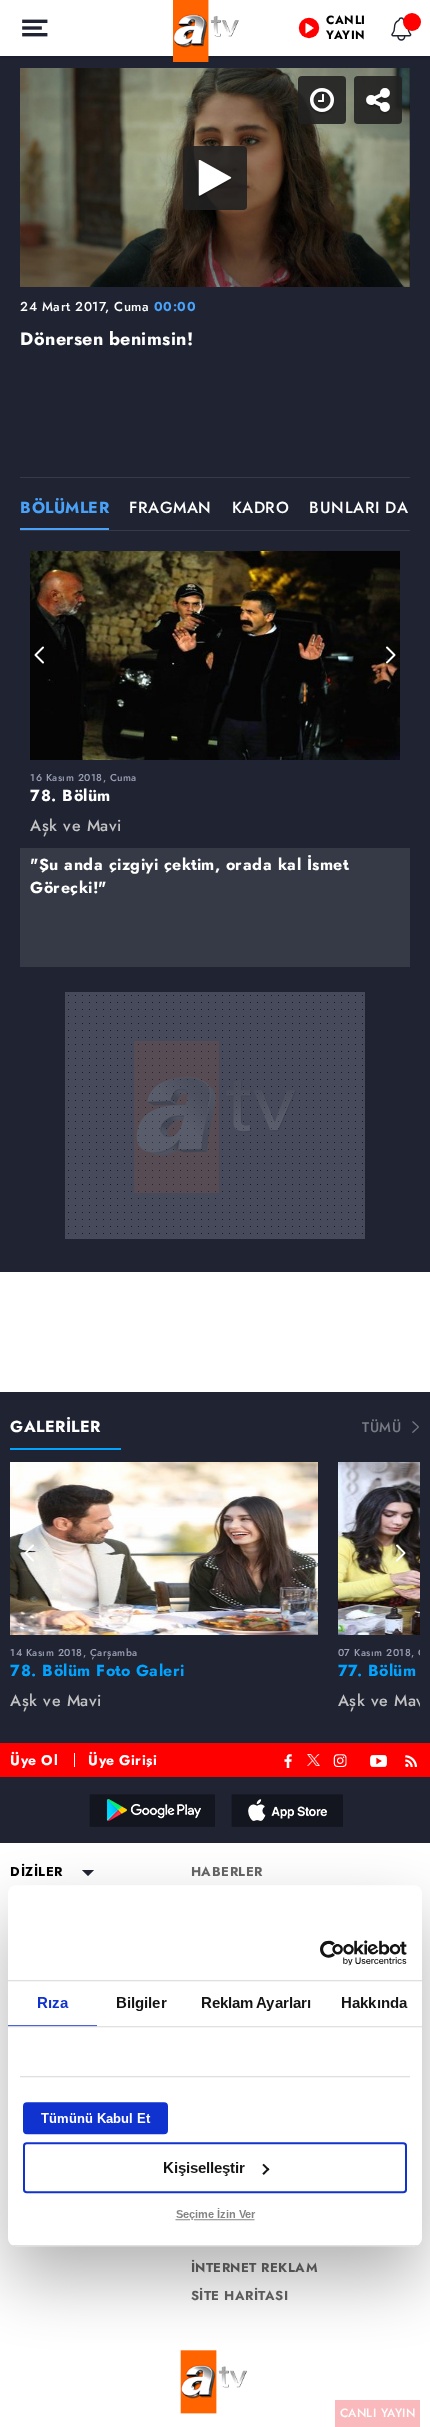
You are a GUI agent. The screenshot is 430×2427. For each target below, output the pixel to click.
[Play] (215, 1214)
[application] (215, 1213)
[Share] (398, 32)
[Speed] (342, 32)
